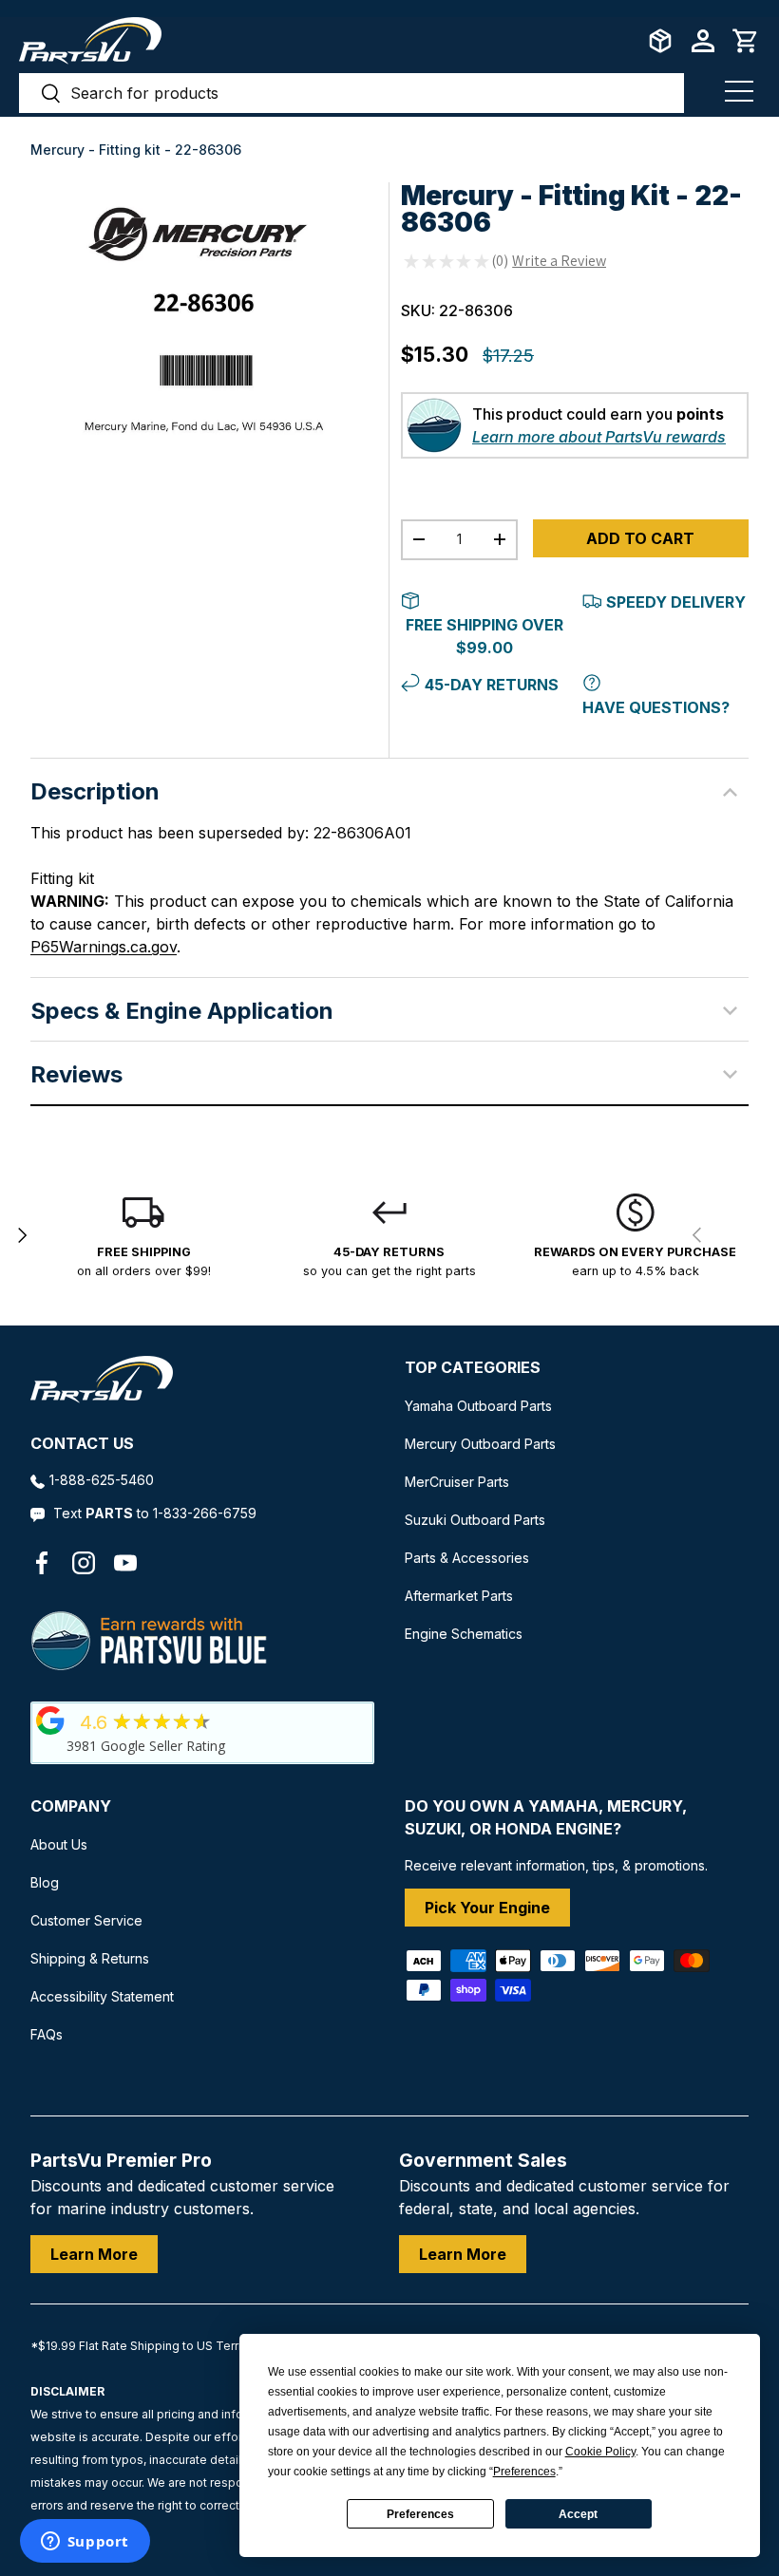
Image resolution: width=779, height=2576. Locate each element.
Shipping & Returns (90, 1958)
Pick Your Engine (487, 1908)
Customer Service (86, 1920)
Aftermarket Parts (459, 1596)
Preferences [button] (524, 2472)
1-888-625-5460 (102, 1480)
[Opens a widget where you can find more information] (85, 2543)
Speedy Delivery (676, 602)
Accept (578, 2514)
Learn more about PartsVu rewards (599, 437)
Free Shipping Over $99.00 (484, 636)
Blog (45, 1882)
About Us (59, 1844)
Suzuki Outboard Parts (475, 1520)
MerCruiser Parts (457, 1482)
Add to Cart (640, 538)
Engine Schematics (464, 1634)
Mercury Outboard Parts (480, 1444)
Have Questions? (656, 707)
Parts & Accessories (467, 1558)
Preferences (420, 2514)
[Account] (703, 41)
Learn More (94, 2254)
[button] (746, 41)
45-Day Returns (492, 685)
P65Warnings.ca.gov (104, 947)
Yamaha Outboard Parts (478, 1406)
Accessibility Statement (102, 1996)
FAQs (47, 2034)
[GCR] (50, 1720)
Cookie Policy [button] (600, 2452)
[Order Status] (660, 41)
